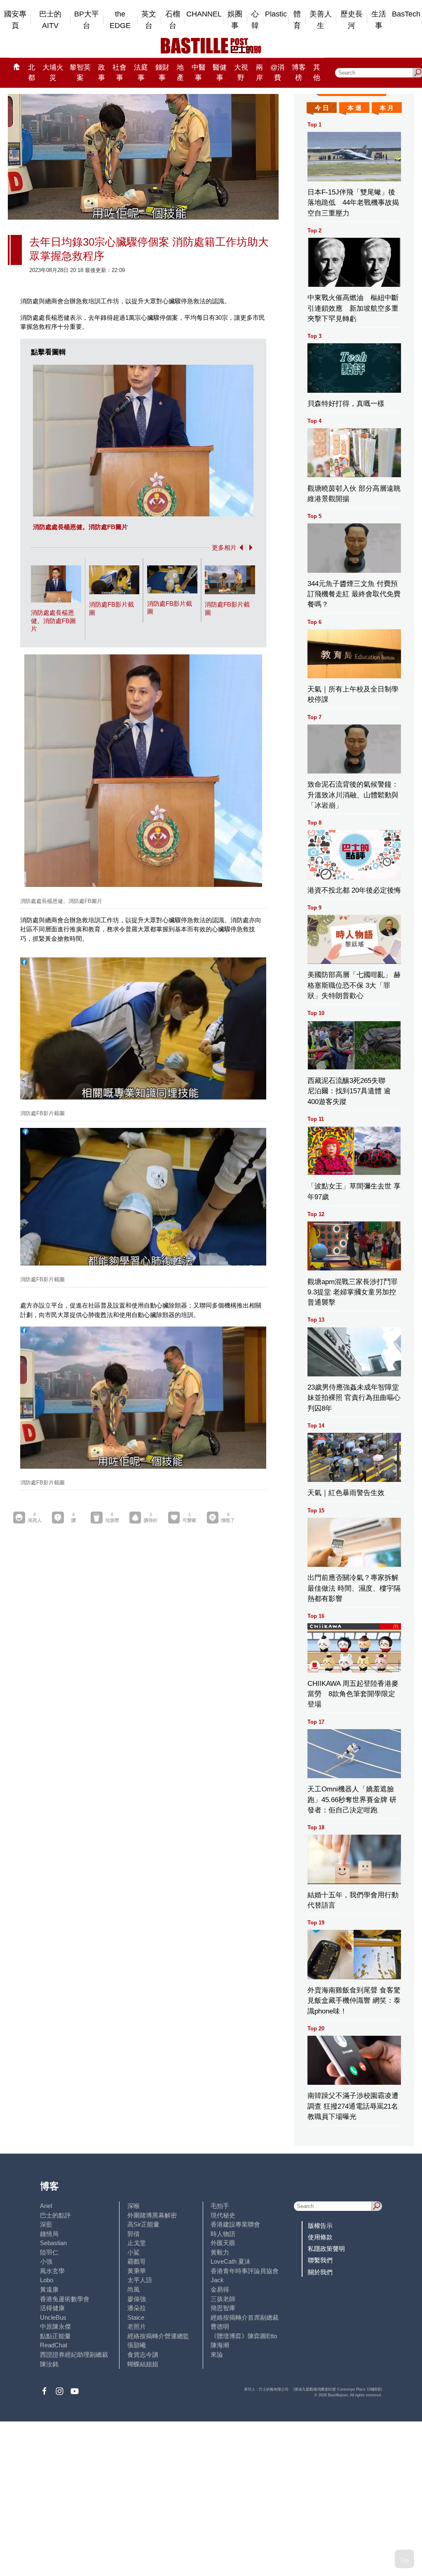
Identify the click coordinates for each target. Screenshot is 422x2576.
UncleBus (53, 2317)
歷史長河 (352, 20)
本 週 (354, 108)
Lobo (47, 2280)
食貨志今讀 (143, 2354)
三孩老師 (223, 2299)
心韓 (255, 20)
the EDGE (120, 20)
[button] (240, 547)
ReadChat (54, 2345)
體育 (297, 20)
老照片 (137, 2326)
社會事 (120, 73)
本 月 (387, 108)
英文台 (149, 20)
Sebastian (53, 2243)
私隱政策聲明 (326, 2249)
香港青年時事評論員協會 (245, 2271)
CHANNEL (204, 14)
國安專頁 (15, 20)
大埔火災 (53, 73)
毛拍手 (220, 2206)
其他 (317, 73)
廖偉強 (137, 2299)
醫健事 (220, 73)
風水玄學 (52, 2271)
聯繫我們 (320, 2260)
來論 (217, 2354)
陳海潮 (220, 2345)
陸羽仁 (49, 2252)
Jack (217, 2280)
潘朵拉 (137, 2308)
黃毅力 (220, 2252)
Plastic (276, 14)
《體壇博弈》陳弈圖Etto (244, 2336)
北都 (32, 73)
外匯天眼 (223, 2243)
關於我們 (320, 2272)
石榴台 (173, 20)
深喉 (134, 2206)
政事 (102, 73)
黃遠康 (49, 2289)
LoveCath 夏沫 (231, 2261)
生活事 (379, 20)
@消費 (277, 73)
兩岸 (259, 73)
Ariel (46, 2206)
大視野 (241, 73)
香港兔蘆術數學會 (65, 2299)
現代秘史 (223, 2215)
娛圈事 (235, 20)
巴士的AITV (50, 20)
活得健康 (52, 2308)
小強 (46, 2261)
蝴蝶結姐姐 (143, 2364)
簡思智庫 (223, 2308)
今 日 (322, 108)
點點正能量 (55, 2336)
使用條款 (320, 2237)
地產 (180, 73)
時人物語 (223, 2234)
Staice (136, 2317)
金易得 (220, 2289)
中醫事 (199, 73)
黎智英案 (80, 73)
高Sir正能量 (143, 2224)
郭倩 (134, 2234)
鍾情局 (49, 2234)
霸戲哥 (137, 2261)
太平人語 (140, 2280)
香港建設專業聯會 (235, 2224)
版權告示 (320, 2226)
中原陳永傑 (55, 2326)
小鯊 (134, 2252)
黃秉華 (137, 2271)
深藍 (46, 2224)
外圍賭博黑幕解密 (152, 2215)
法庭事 (141, 73)
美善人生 (321, 20)
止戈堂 (137, 2243)
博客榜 (299, 73)
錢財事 (162, 73)
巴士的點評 (55, 2215)
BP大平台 (87, 20)
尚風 (134, 2289)
